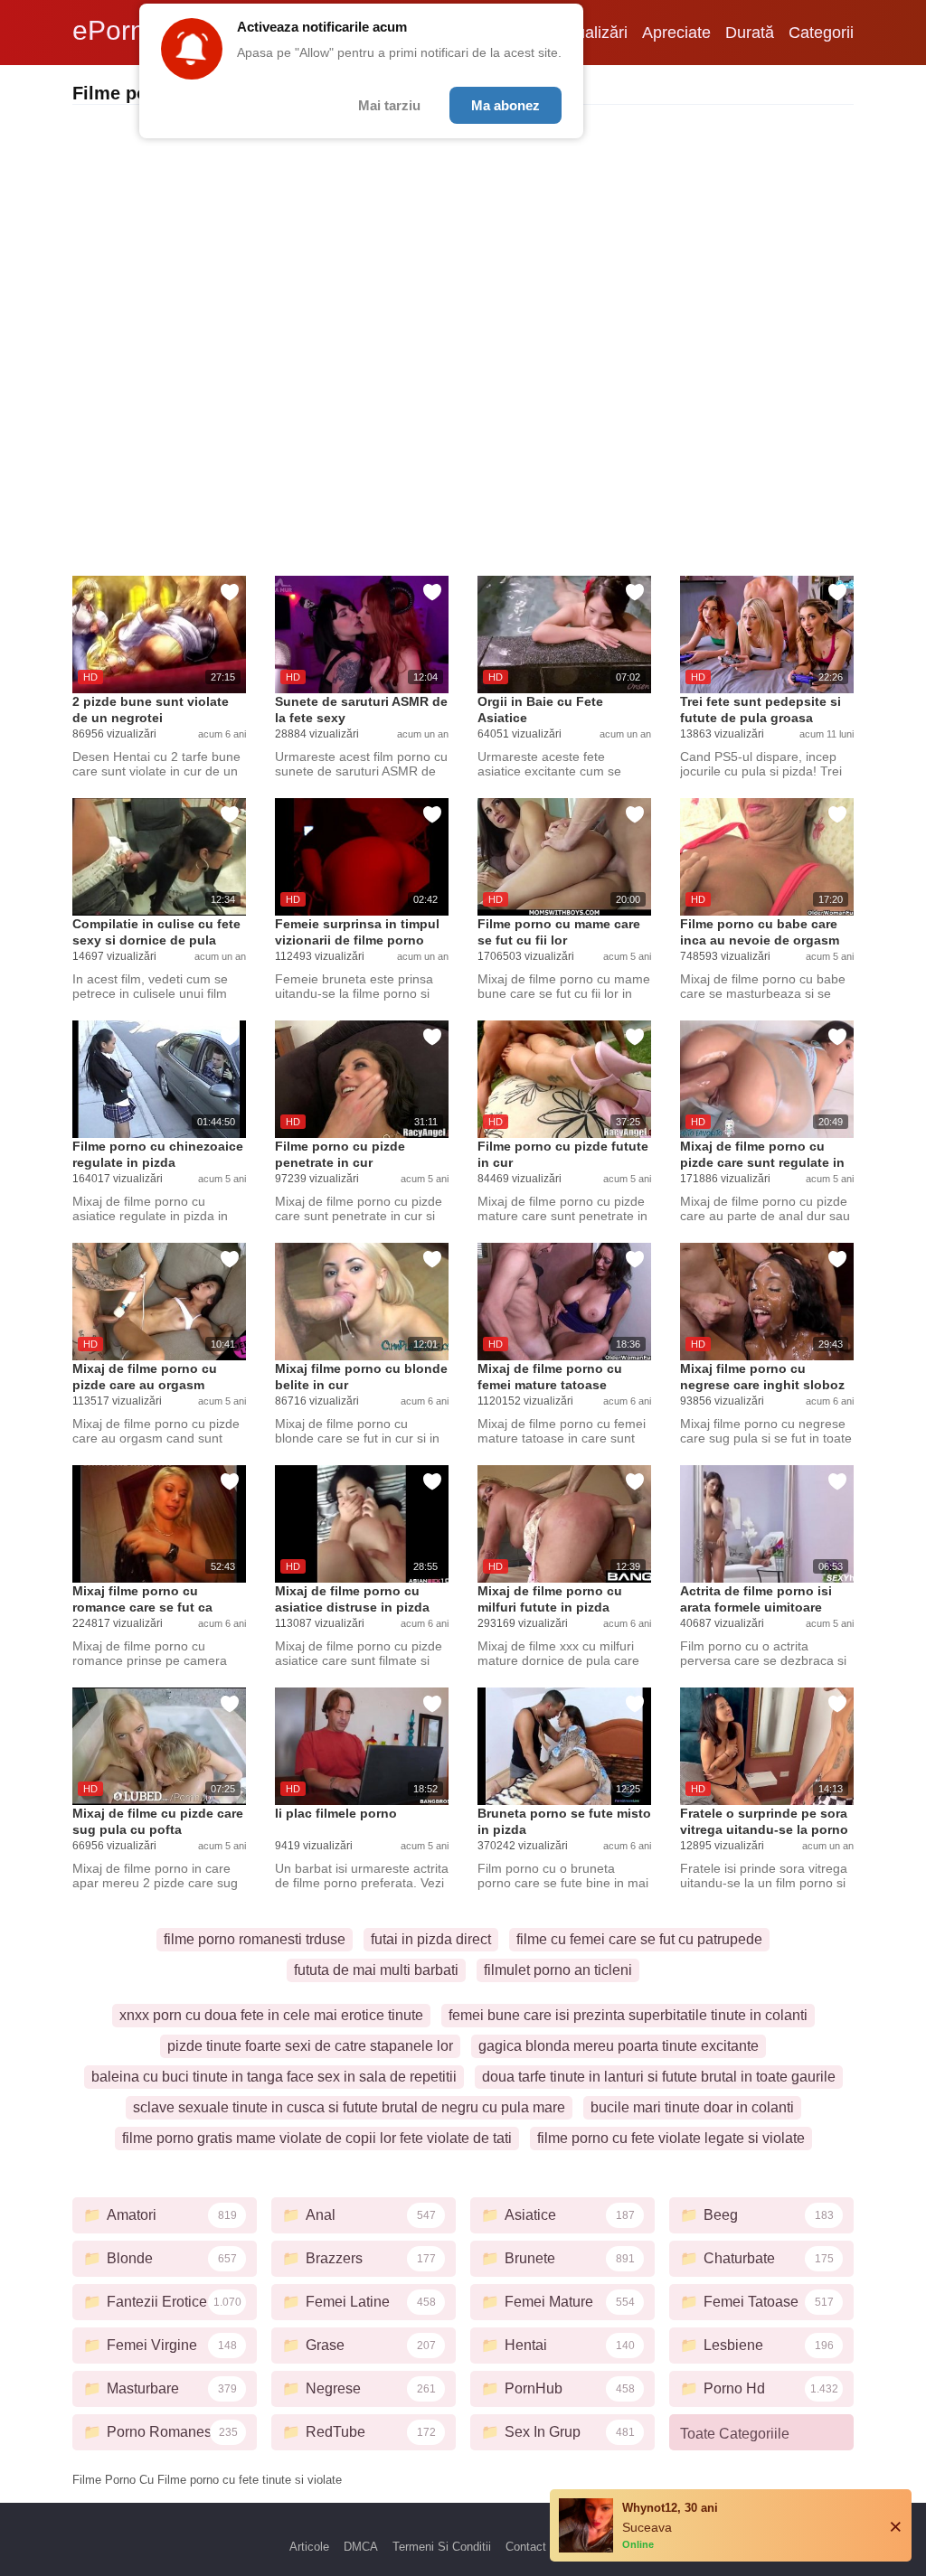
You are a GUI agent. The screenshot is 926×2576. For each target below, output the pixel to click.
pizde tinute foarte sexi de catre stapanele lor (310, 2046)
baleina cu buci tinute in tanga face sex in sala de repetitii (274, 2077)
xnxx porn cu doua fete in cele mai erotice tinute (271, 2015)
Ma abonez (506, 105)
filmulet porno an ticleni (558, 1970)
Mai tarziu (389, 105)
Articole (309, 2547)
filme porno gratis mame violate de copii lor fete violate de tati (317, 2138)
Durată (750, 33)
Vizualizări (591, 33)
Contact (526, 2547)
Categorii (821, 33)
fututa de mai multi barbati (376, 1970)
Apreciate (676, 33)
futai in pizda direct (431, 1939)
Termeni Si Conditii (442, 2547)
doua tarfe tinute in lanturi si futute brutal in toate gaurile (659, 2077)
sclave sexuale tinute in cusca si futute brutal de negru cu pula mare (349, 2107)
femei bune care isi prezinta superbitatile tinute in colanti (628, 2015)
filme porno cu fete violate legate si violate (671, 2138)
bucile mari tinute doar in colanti (692, 2107)
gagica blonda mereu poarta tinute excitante (619, 2046)
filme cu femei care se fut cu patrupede (639, 1939)
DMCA (361, 2547)
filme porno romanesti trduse (255, 1939)
